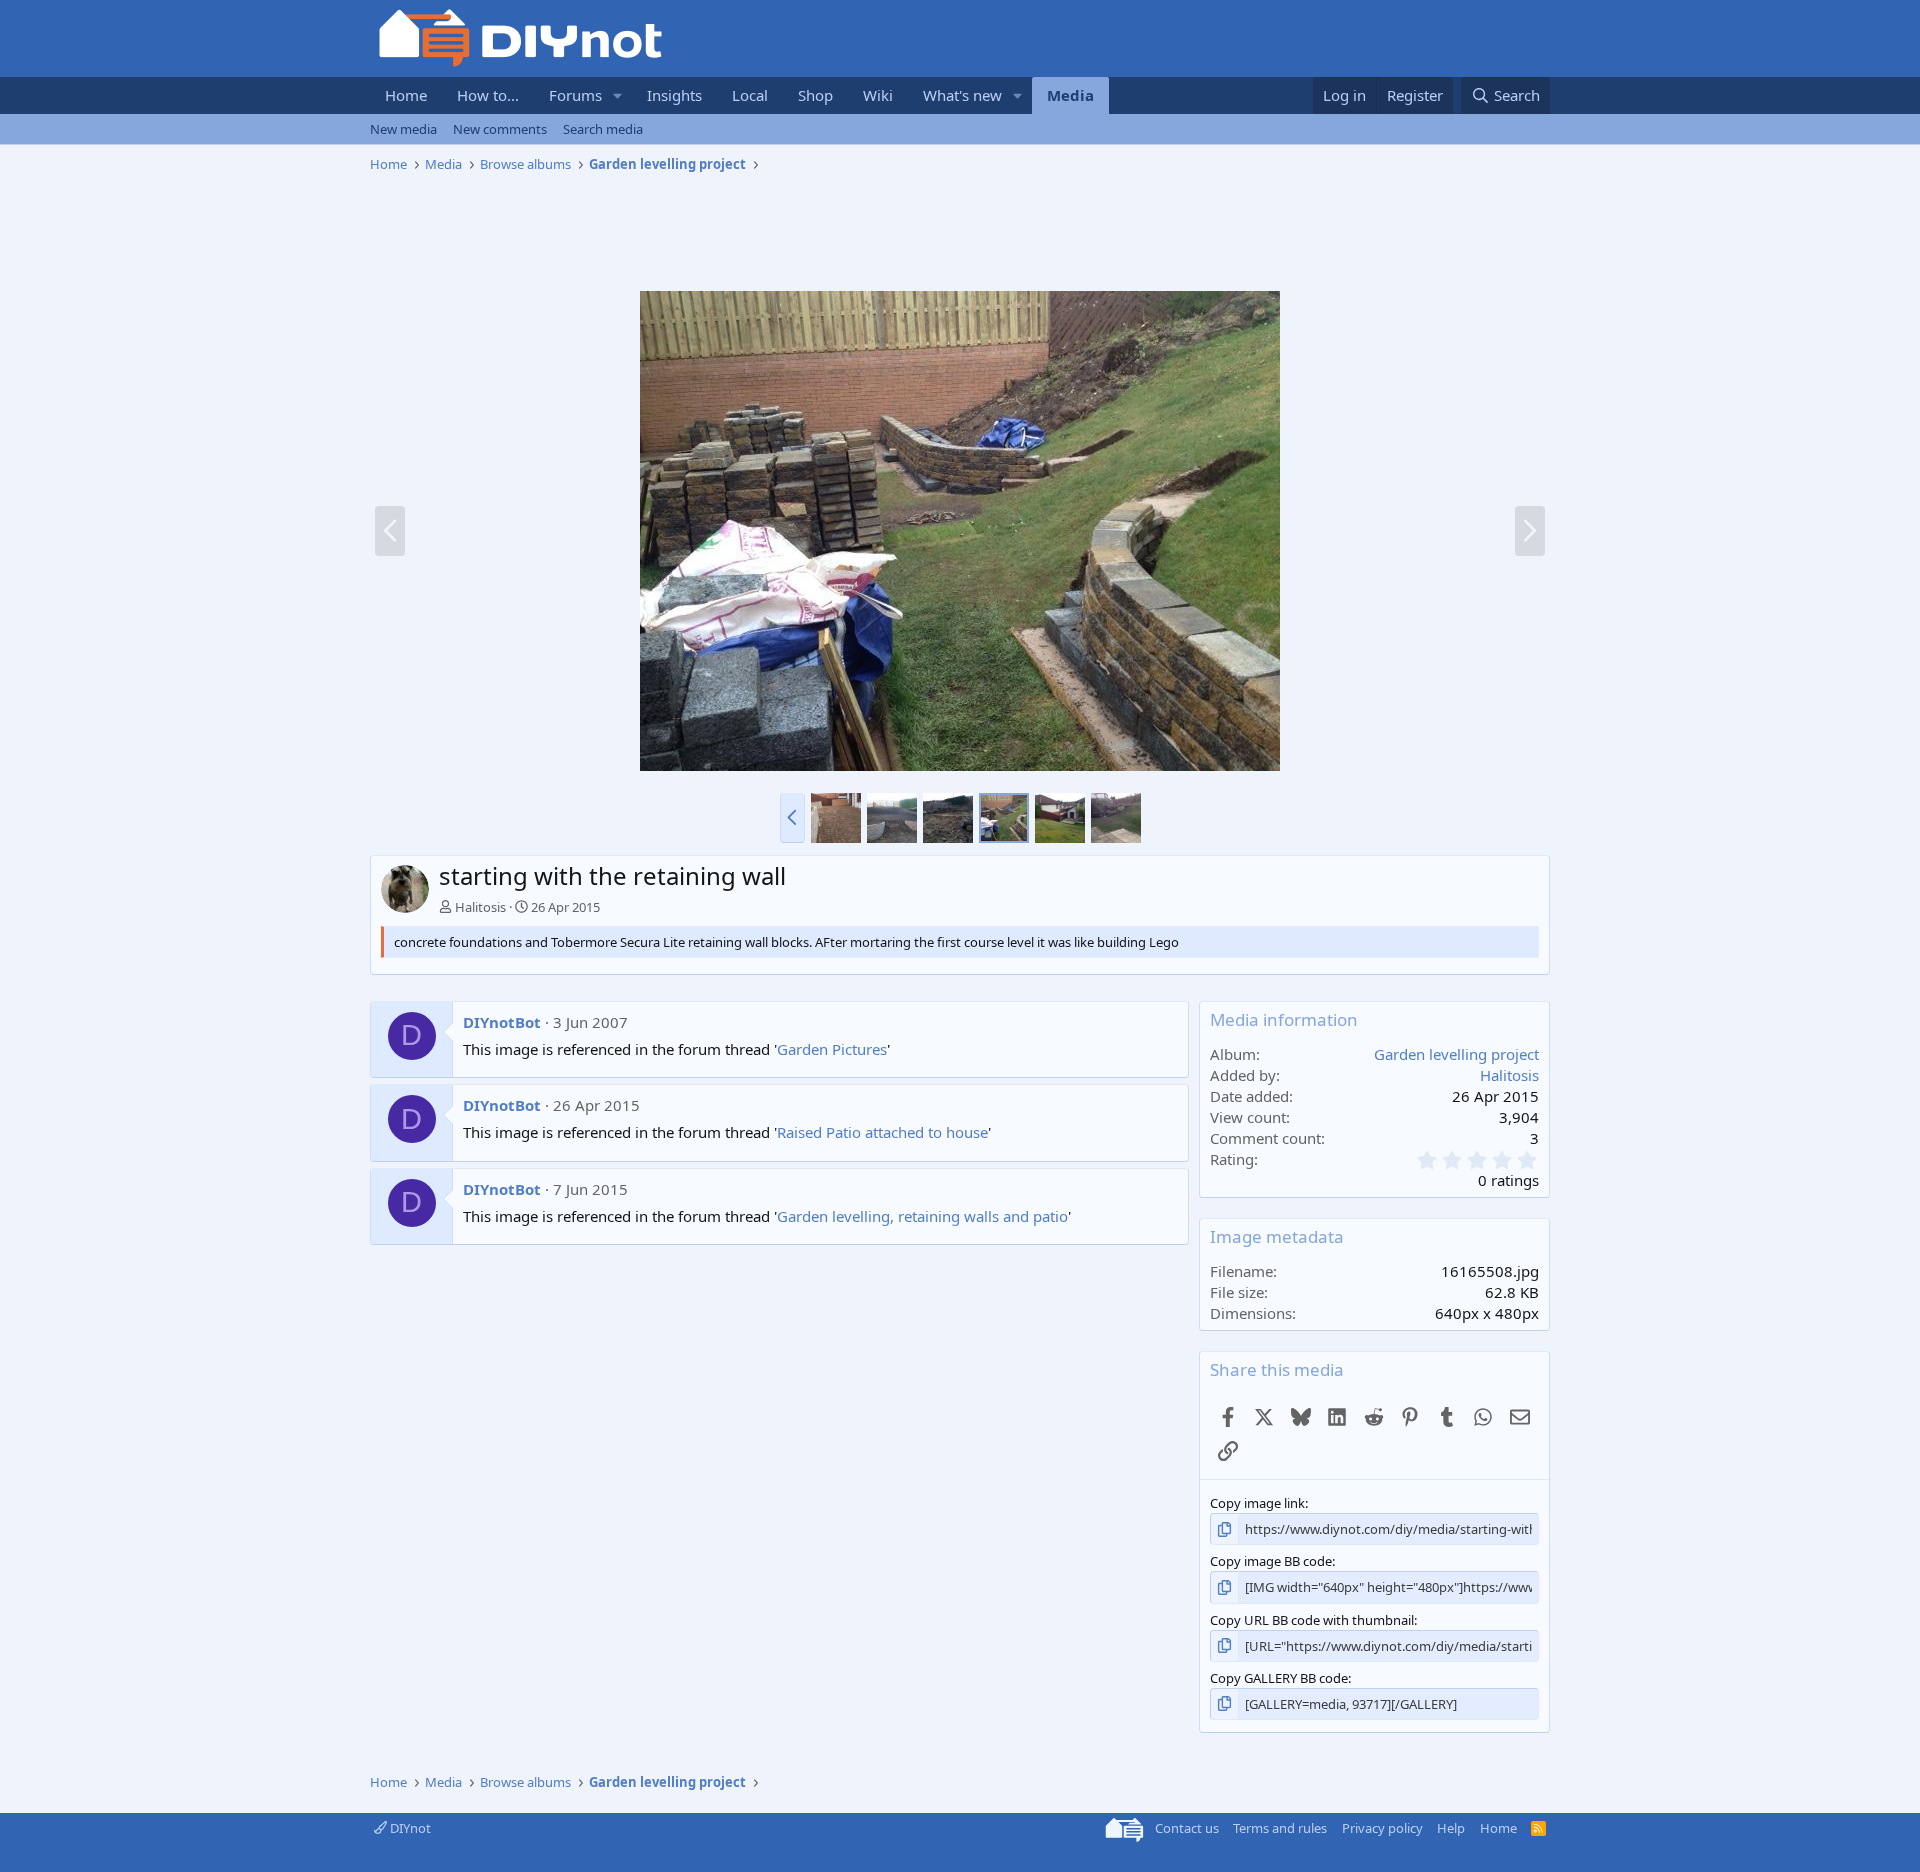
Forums (575, 95)
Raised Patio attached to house (882, 1132)
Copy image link (1257, 1503)
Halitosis (480, 907)
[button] (618, 95)
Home (406, 95)
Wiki (878, 95)
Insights (674, 95)
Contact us (1187, 1828)
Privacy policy (1382, 1828)
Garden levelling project (1456, 1054)
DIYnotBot (502, 1022)
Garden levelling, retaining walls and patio (922, 1216)
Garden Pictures (832, 1049)
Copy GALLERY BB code (1279, 1678)
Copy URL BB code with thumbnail (1312, 1620)
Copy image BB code (1271, 1561)
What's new (962, 95)
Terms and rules (1280, 1828)
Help (1451, 1828)
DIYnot (409, 1828)
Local (750, 95)
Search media (603, 129)
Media (1070, 95)
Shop (815, 95)
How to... (488, 95)
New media (403, 129)
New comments (500, 129)
